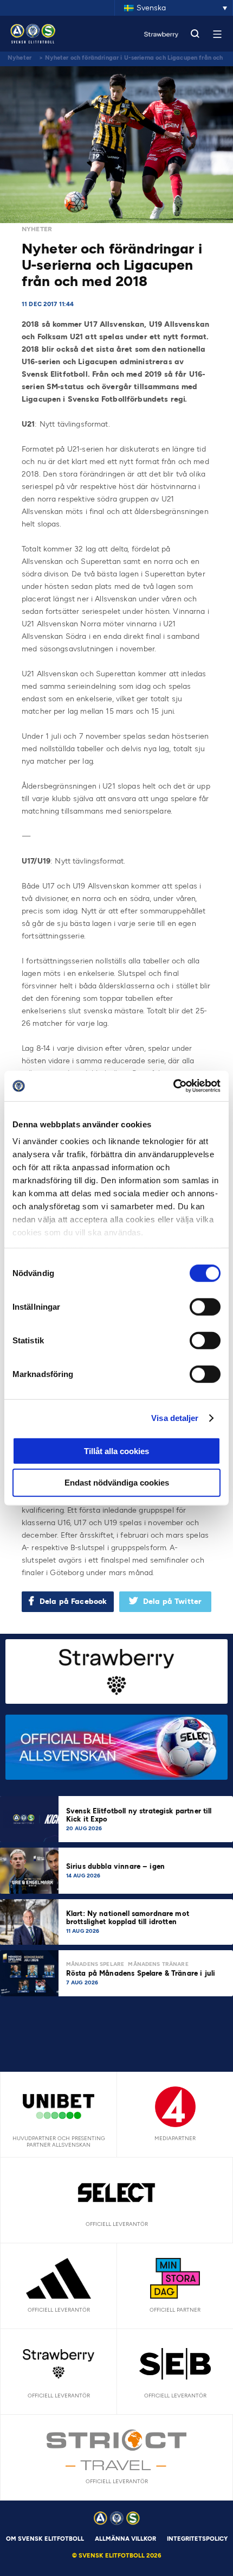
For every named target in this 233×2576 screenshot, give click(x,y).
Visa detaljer (175, 1418)
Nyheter (20, 58)
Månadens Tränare (158, 1964)
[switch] (205, 1306)
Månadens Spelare (95, 1964)
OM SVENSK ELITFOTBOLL (45, 2539)
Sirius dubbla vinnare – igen (116, 1866)
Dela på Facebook (73, 1601)
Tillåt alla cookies (116, 1451)
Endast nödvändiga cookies (117, 1483)
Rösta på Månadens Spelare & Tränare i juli (142, 1973)
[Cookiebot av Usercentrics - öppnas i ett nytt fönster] (173, 1086)
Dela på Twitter (172, 1601)
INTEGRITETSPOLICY (197, 2539)
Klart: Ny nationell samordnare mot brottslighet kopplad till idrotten (128, 1918)
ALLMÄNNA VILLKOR (125, 2539)
